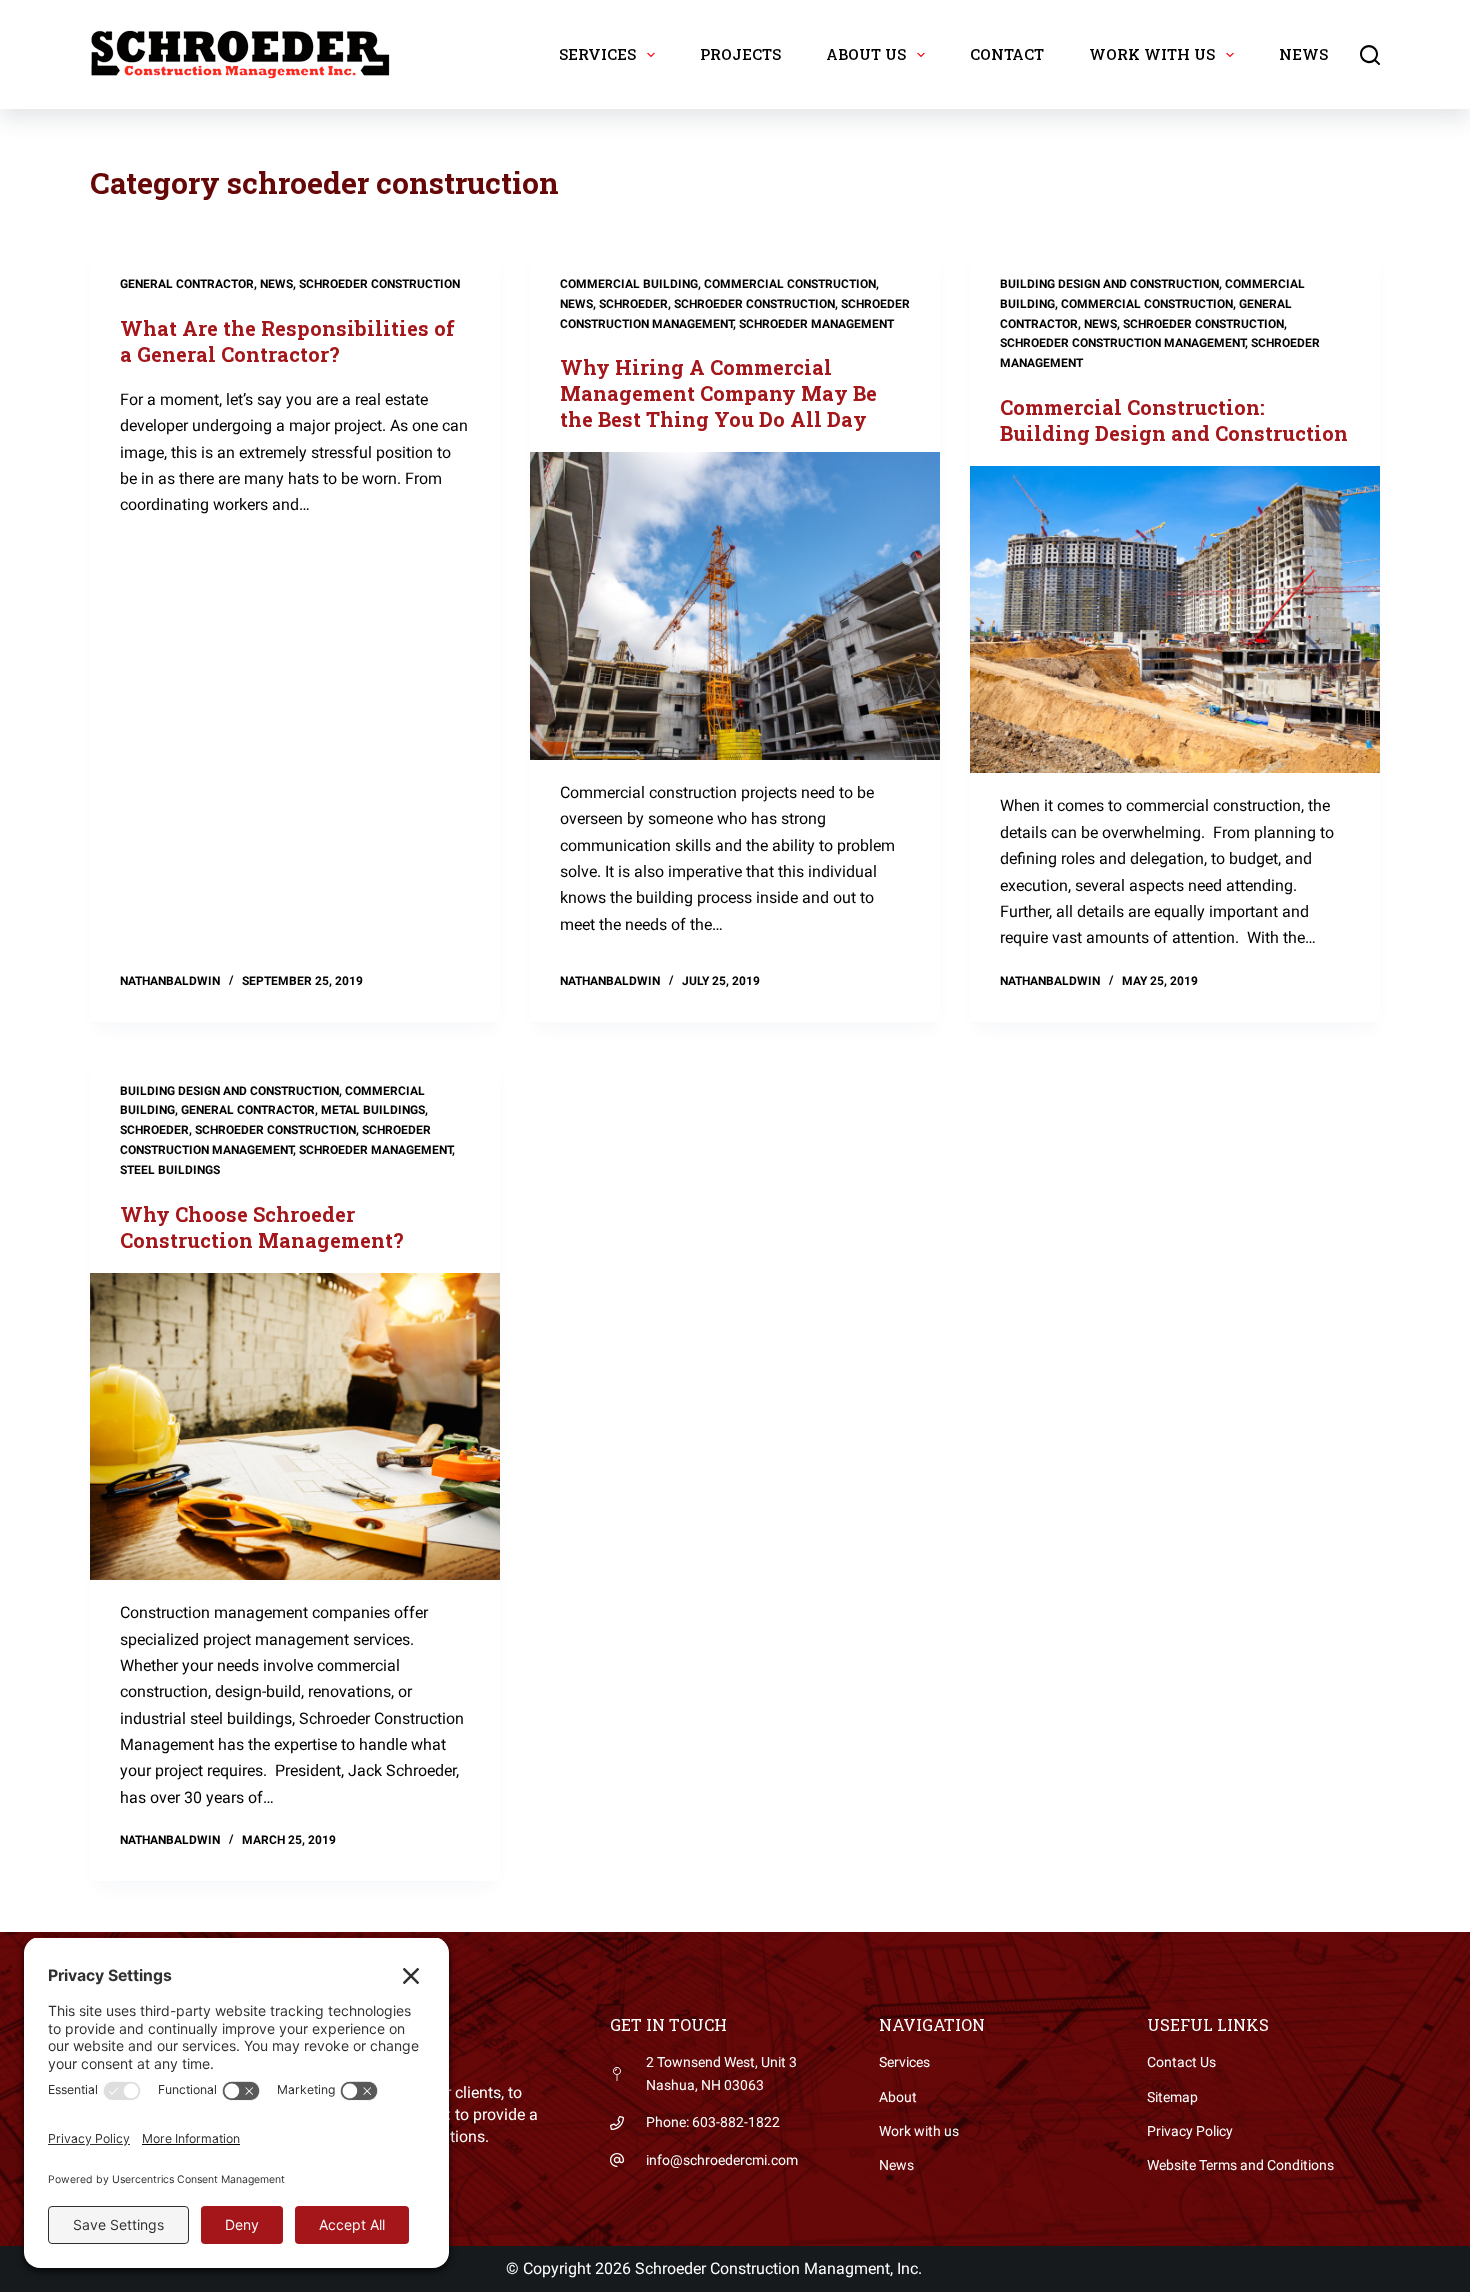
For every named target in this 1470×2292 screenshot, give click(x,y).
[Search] (1370, 55)
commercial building (629, 284)
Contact (1007, 54)
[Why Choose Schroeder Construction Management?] (295, 1427)
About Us (866, 54)
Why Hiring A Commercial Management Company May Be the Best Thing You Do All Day (718, 393)
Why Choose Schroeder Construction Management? (262, 1227)
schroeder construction (379, 284)
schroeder (633, 304)
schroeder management (816, 324)
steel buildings (170, 1170)
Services (597, 54)
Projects (740, 54)
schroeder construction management (1122, 343)
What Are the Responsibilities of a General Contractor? (287, 341)
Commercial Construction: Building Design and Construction (1174, 420)
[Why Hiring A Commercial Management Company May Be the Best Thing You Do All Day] (735, 606)
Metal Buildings (373, 1110)
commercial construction (790, 284)
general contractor (187, 284)
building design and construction (1109, 284)
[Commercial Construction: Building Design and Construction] (1175, 620)
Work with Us (1152, 54)
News (1303, 54)
